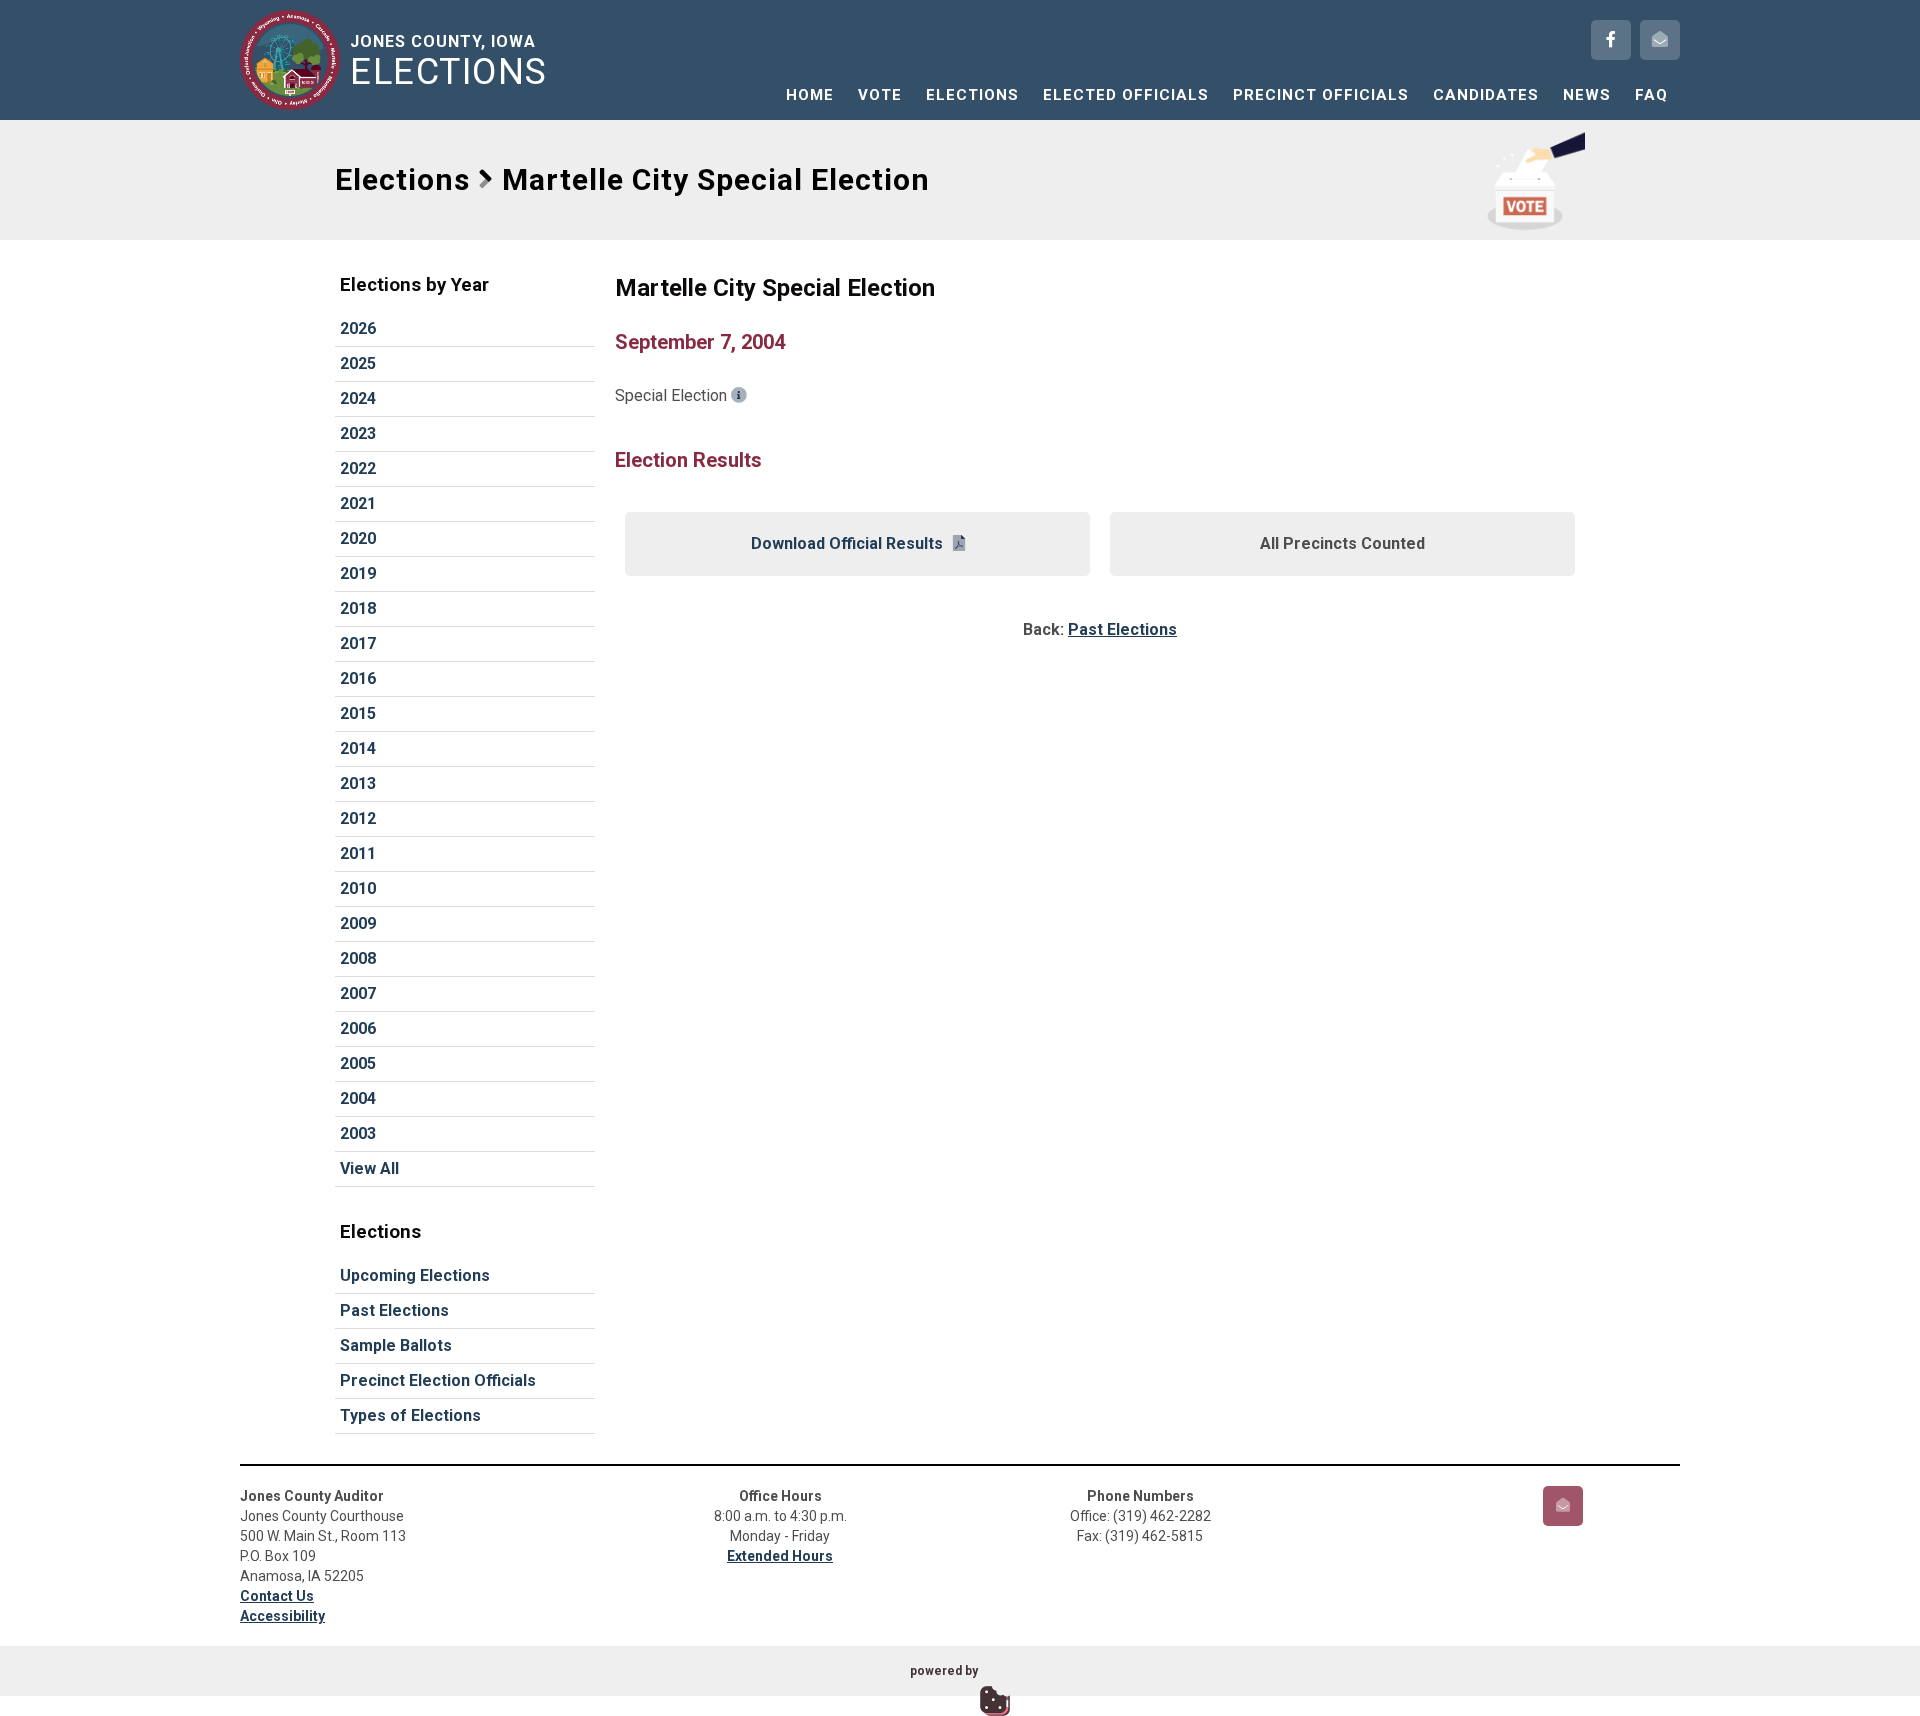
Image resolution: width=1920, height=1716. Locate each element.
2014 (358, 748)
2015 (358, 713)
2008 (358, 958)
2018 (358, 608)
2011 (358, 853)
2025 (358, 363)
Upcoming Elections (415, 1275)
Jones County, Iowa (449, 61)
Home (810, 95)
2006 (358, 1028)
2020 (358, 538)
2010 (358, 888)
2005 (358, 1063)
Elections (972, 95)
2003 (358, 1133)
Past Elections (394, 1310)
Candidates (1486, 95)
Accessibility (282, 1616)
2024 (358, 398)
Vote (880, 95)
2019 (358, 573)
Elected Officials (1126, 95)
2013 (358, 783)
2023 (358, 433)
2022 (358, 468)
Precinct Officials (1321, 95)
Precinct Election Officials (438, 1380)
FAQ (1651, 95)
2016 (358, 678)
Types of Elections (410, 1415)
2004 (358, 1098)
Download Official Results (847, 543)
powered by (944, 1671)
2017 (358, 643)
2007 (358, 993)
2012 (358, 818)
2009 (358, 923)
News (1587, 95)
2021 (358, 503)
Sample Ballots (396, 1345)
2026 (358, 328)
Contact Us (277, 1596)
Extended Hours (780, 1556)
